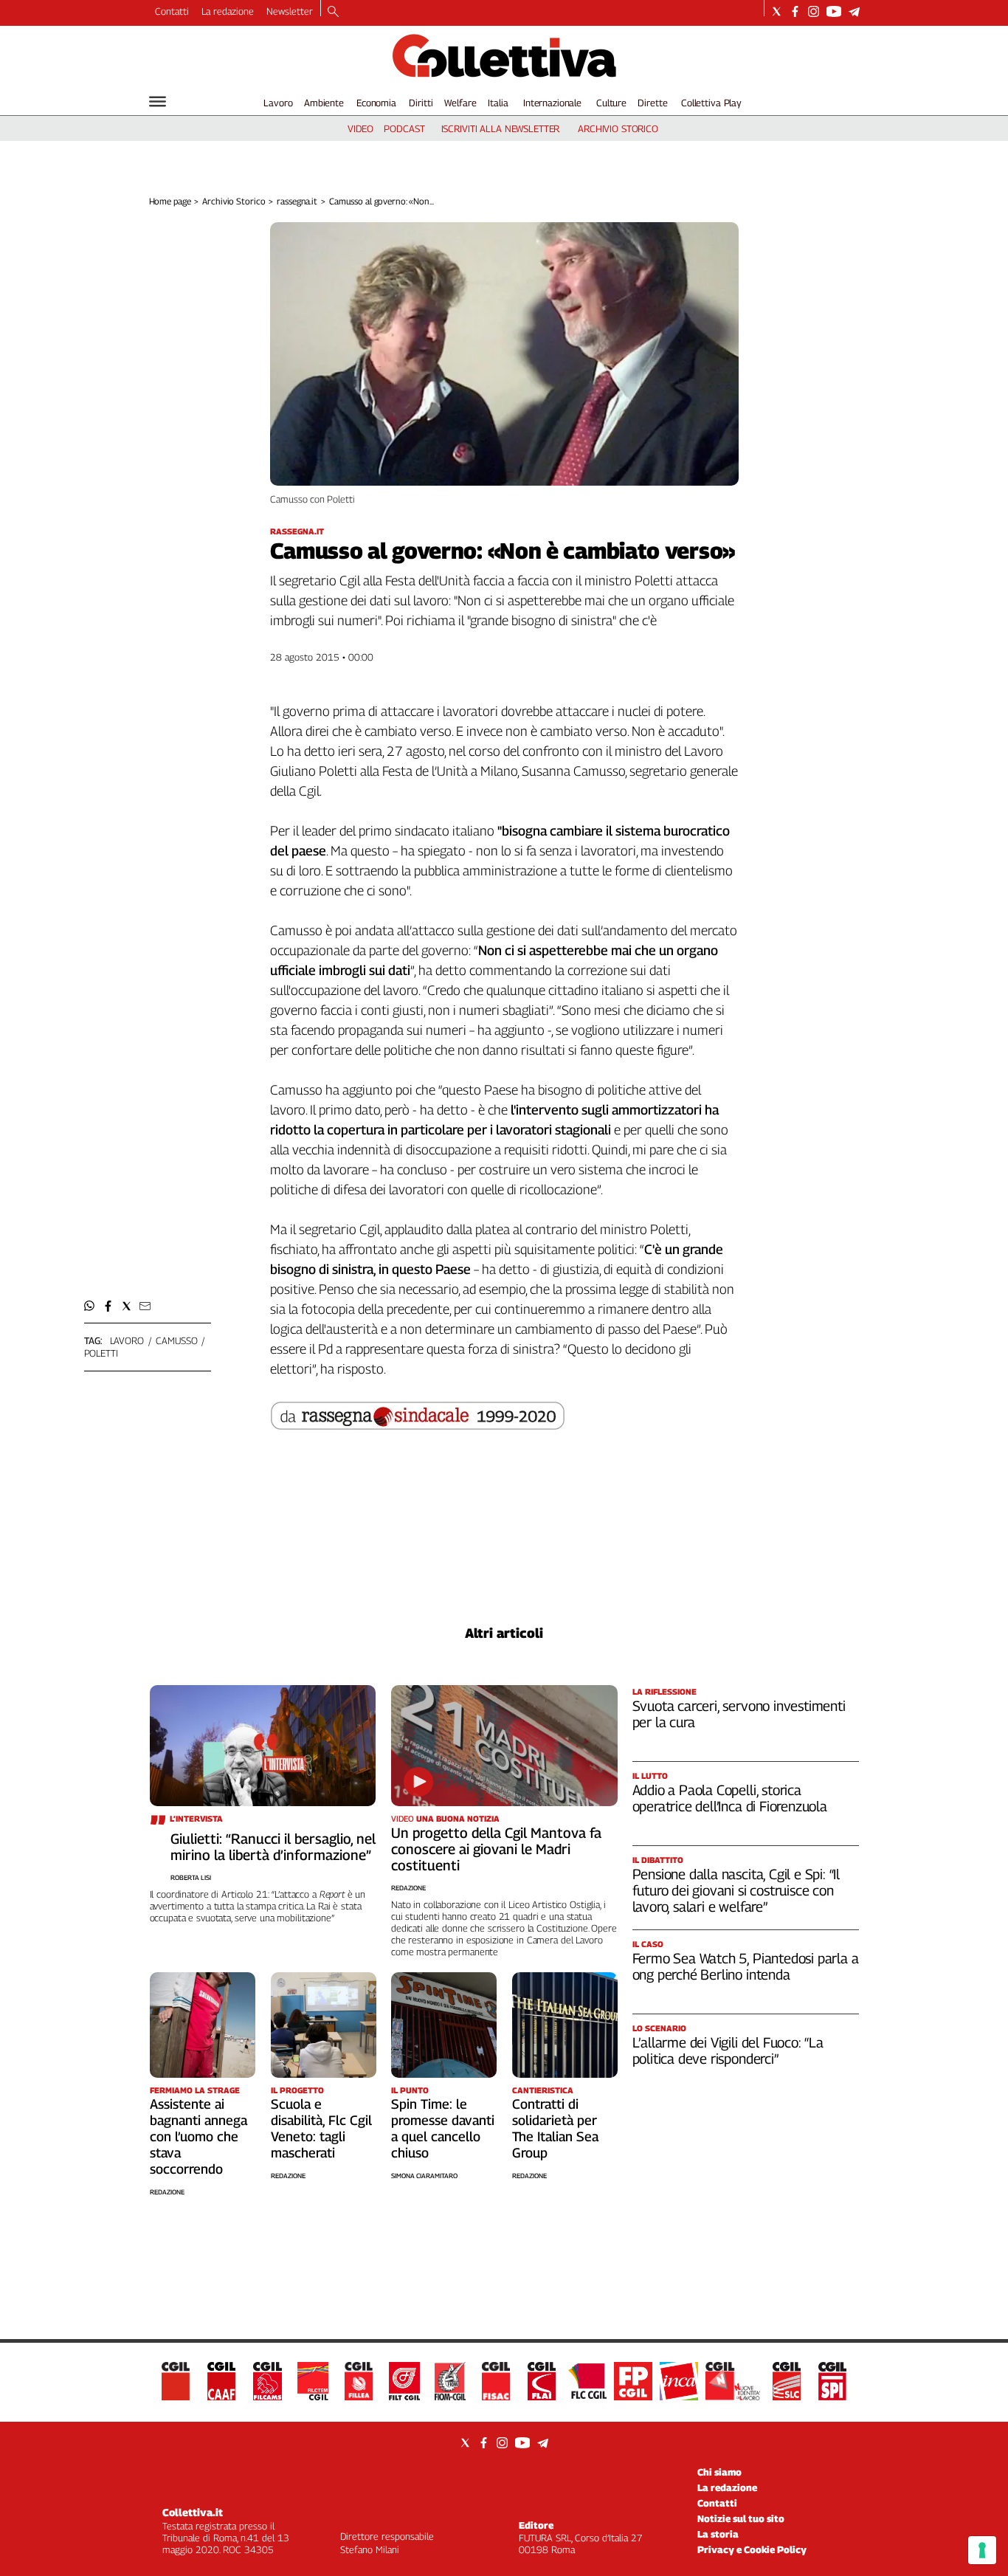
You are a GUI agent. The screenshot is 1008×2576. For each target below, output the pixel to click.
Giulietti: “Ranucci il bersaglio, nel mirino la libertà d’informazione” (273, 1847)
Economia (376, 103)
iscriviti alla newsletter (501, 128)
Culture (611, 103)
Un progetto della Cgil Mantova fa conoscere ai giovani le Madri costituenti (496, 1849)
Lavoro (278, 103)
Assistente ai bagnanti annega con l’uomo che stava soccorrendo (199, 2136)
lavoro (127, 1340)
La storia (718, 2534)
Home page (170, 201)
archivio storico (618, 128)
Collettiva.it (193, 2512)
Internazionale (552, 103)
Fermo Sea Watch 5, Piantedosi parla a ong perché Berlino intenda (746, 1966)
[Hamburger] (158, 101)
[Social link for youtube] (834, 11)
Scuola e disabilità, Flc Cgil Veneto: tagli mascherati (321, 2128)
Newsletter (290, 11)
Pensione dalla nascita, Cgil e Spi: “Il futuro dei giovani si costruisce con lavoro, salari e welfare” (736, 1890)
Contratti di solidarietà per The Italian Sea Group (555, 2128)
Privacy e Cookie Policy (752, 2549)
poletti (101, 1353)
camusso (176, 1340)
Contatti (172, 11)
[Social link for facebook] (795, 11)
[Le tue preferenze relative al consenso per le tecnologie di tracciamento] (982, 2550)
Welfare (460, 103)
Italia (498, 103)
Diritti (421, 103)
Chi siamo (719, 2472)
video (360, 128)
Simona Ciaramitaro (424, 2176)
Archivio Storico (234, 201)
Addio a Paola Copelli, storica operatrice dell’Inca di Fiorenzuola (730, 1798)
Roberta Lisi (191, 1877)
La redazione (228, 11)
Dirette (652, 103)
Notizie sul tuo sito (741, 2518)
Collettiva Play (711, 103)
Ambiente (324, 103)
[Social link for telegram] (854, 11)
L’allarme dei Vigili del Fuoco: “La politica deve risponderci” (728, 2050)
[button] (90, 1306)
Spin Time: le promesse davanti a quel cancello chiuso (443, 2128)
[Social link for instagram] (814, 11)
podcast (404, 128)
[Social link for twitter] (777, 11)
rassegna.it (297, 201)
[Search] (333, 13)
